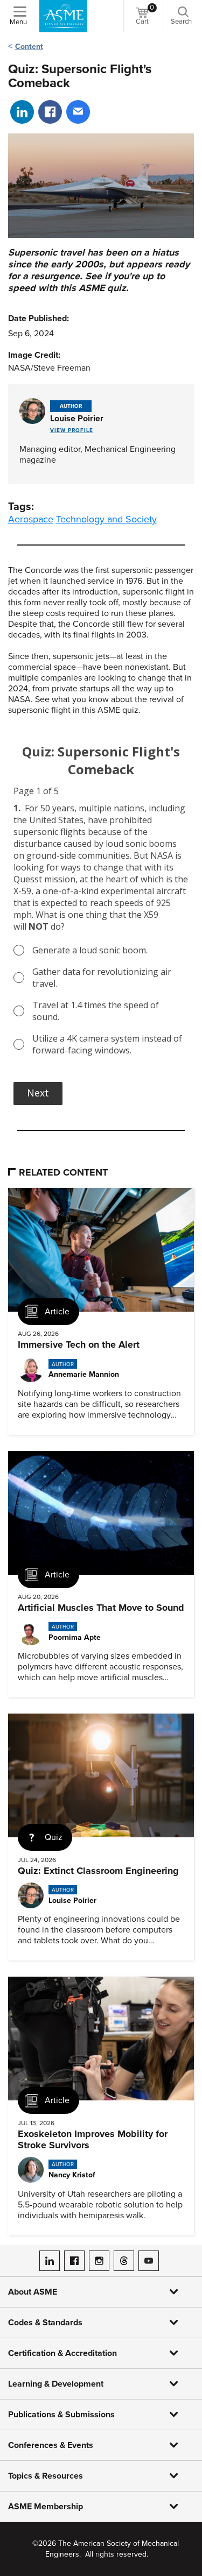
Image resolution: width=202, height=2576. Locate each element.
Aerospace (31, 519)
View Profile (72, 430)
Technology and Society (106, 519)
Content (29, 47)
